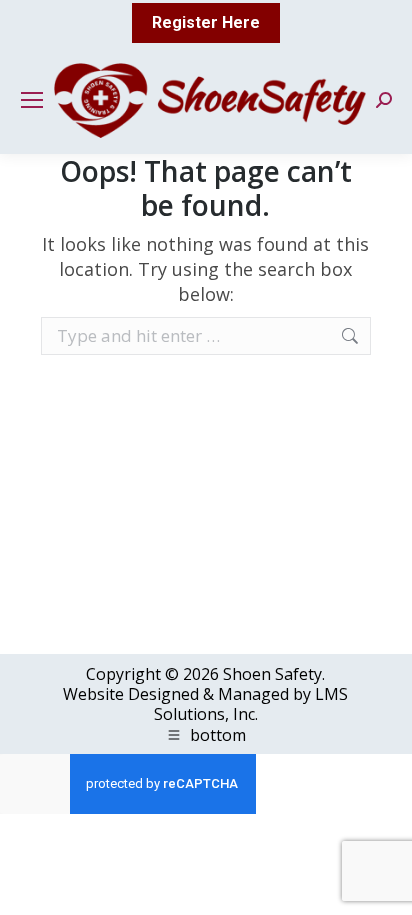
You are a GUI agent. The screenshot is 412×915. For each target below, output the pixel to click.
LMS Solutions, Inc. (251, 704)
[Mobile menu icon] (32, 100)
